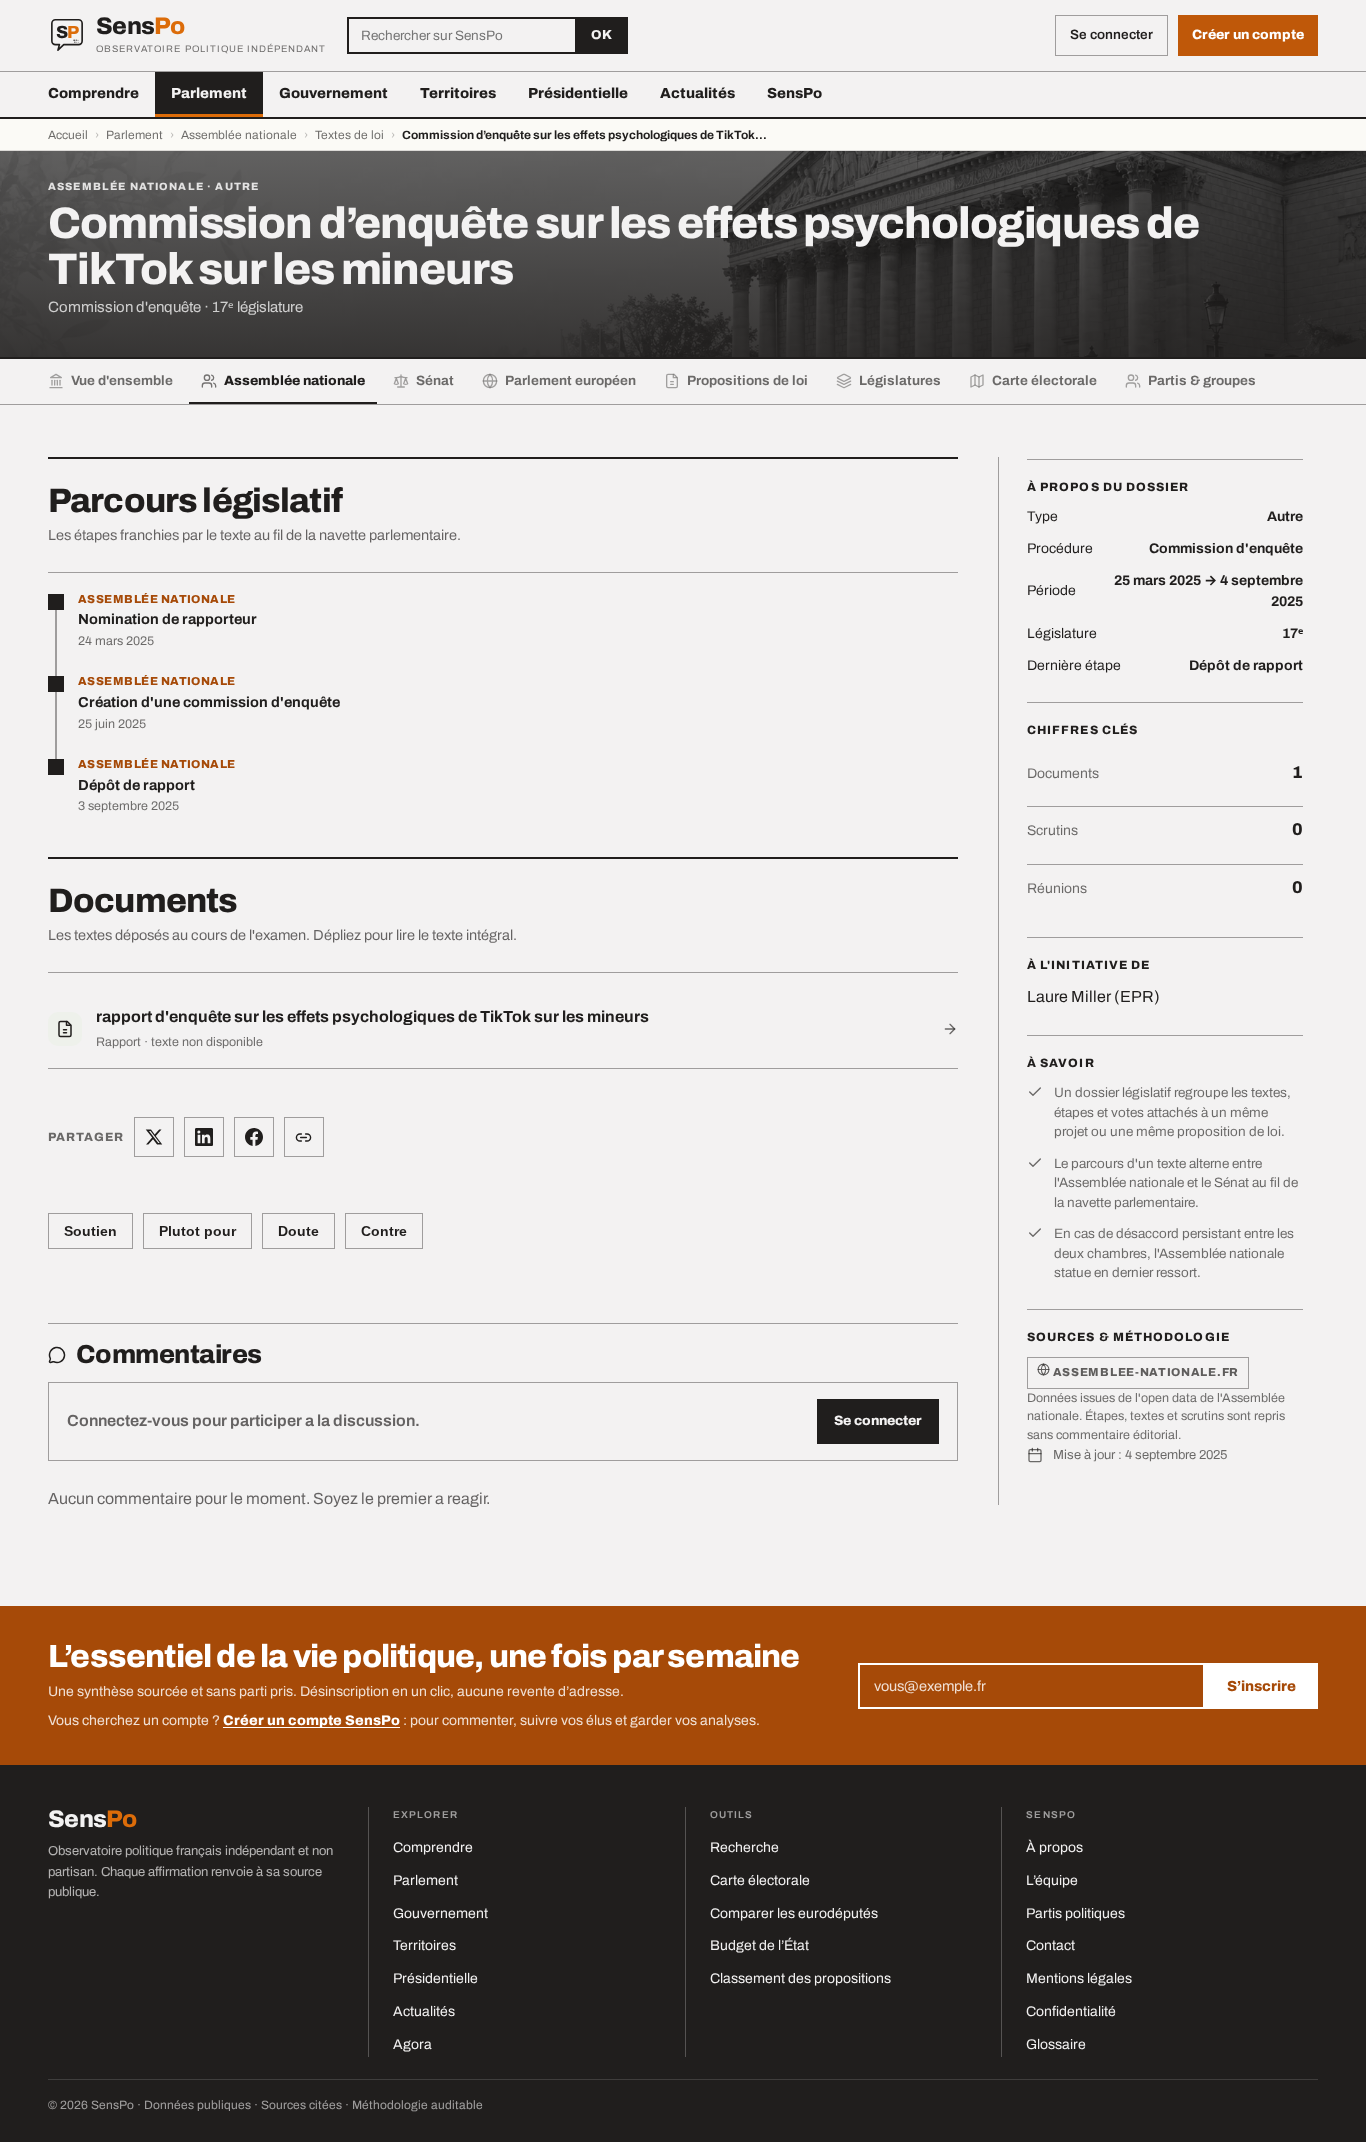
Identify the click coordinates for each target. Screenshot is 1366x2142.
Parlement (209, 93)
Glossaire (1056, 2044)
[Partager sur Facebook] (254, 1137)
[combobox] (462, 35)
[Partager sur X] (154, 1137)
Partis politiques (1075, 1913)
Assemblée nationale (239, 135)
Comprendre (93, 93)
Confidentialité (1071, 2011)
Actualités (697, 93)
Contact (1050, 1945)
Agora (412, 2044)
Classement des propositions (800, 1978)
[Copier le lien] (304, 1137)
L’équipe (1052, 1880)
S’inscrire (1261, 1686)
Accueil (68, 135)
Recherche (744, 1847)
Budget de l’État (759, 1945)
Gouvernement (333, 93)
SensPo (794, 93)
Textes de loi (349, 135)
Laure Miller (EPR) (1093, 996)
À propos (1054, 1847)
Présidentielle (578, 93)
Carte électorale (760, 1880)
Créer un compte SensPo (311, 1720)
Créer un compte (1248, 34)
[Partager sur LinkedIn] (204, 1137)
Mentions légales (1079, 1978)
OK (601, 35)
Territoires (458, 93)
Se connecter (878, 1420)
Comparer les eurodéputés (794, 1913)
